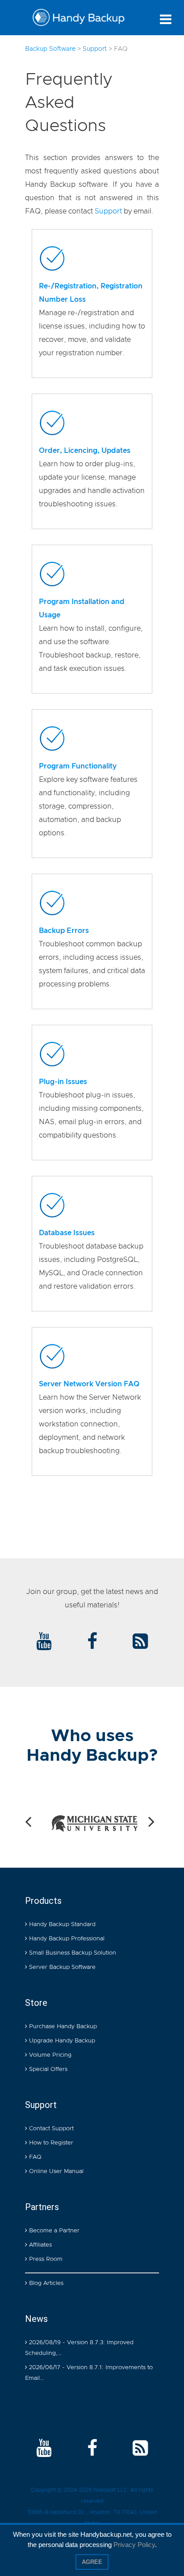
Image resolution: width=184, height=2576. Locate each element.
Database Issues (67, 1233)
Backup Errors (64, 931)
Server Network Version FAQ (89, 1384)
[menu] (166, 19)
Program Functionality (78, 766)
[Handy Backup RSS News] (140, 1642)
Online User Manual (55, 2171)
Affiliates (40, 2245)
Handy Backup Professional (66, 1939)
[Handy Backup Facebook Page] (92, 2449)
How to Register (50, 2143)
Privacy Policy (134, 2545)
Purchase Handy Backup (62, 2027)
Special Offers (47, 2069)
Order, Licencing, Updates (85, 451)
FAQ (34, 2157)
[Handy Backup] (79, 20)
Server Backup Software (61, 1967)
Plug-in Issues (63, 1082)
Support (108, 211)
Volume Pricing (49, 2055)
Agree (92, 2562)
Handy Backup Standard (61, 1925)
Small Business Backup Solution (72, 1953)
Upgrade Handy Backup (61, 2041)
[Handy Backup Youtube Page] (44, 2449)
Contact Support (50, 2129)
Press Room (45, 2259)
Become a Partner (53, 2231)
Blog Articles (45, 2283)
